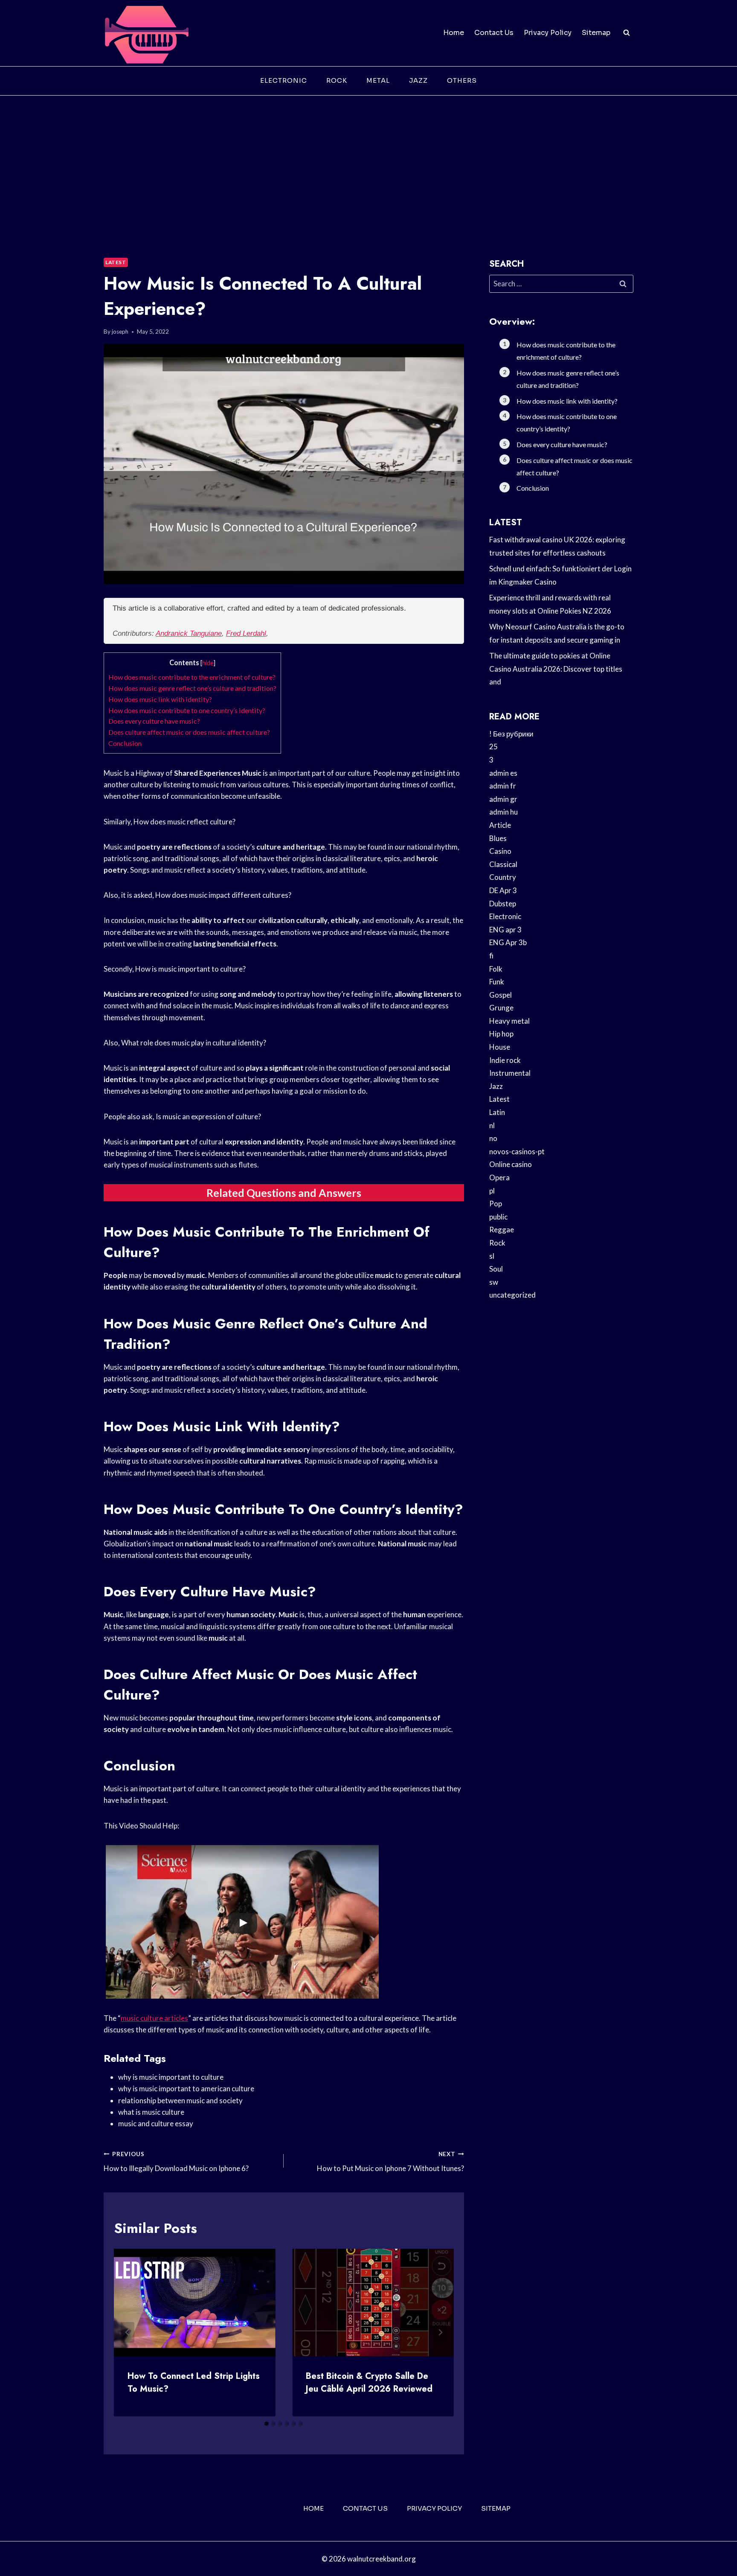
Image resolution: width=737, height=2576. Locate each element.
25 (493, 747)
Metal (378, 80)
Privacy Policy (548, 33)
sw (494, 1282)
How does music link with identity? (160, 699)
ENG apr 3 (505, 930)
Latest (116, 262)
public (498, 1217)
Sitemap (596, 33)
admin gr (503, 799)
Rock (337, 80)
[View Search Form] (627, 33)
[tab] (267, 2424)
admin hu (503, 812)
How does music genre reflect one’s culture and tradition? (192, 688)
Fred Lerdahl (246, 633)
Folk (496, 969)
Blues (498, 838)
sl (492, 1256)
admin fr (503, 786)
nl (492, 1125)
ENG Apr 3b (508, 942)
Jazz (418, 80)
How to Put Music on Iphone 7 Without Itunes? (390, 2162)
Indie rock (505, 1060)
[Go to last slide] (128, 2332)
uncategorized (512, 1295)
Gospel (501, 995)
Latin (497, 1112)
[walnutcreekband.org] (146, 33)
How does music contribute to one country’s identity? (187, 710)
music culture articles (154, 2018)
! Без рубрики (511, 734)
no (493, 1138)
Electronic (284, 80)
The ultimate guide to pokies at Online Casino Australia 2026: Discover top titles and (556, 669)
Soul (496, 1269)
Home (454, 33)
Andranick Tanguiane (189, 633)
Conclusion (125, 743)
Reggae (502, 1230)
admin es (503, 773)
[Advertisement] (368, 160)
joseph (120, 332)
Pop (496, 1204)
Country (503, 877)
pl (492, 1191)
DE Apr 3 (503, 890)
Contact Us (494, 33)
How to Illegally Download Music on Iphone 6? (176, 2162)
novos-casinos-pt (517, 1151)
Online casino (511, 1164)
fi (491, 956)
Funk (497, 982)
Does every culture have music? (154, 721)
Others (462, 80)
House (500, 1047)
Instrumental (510, 1073)
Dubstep (503, 904)
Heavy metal (509, 1021)
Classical (503, 864)
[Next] (440, 2332)
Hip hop (501, 1034)
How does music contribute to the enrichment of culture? (192, 677)
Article (500, 825)
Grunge (501, 1008)
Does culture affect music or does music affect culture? (189, 732)
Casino (500, 851)
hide (208, 663)
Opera (499, 1177)
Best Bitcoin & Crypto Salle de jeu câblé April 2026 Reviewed (369, 2382)
